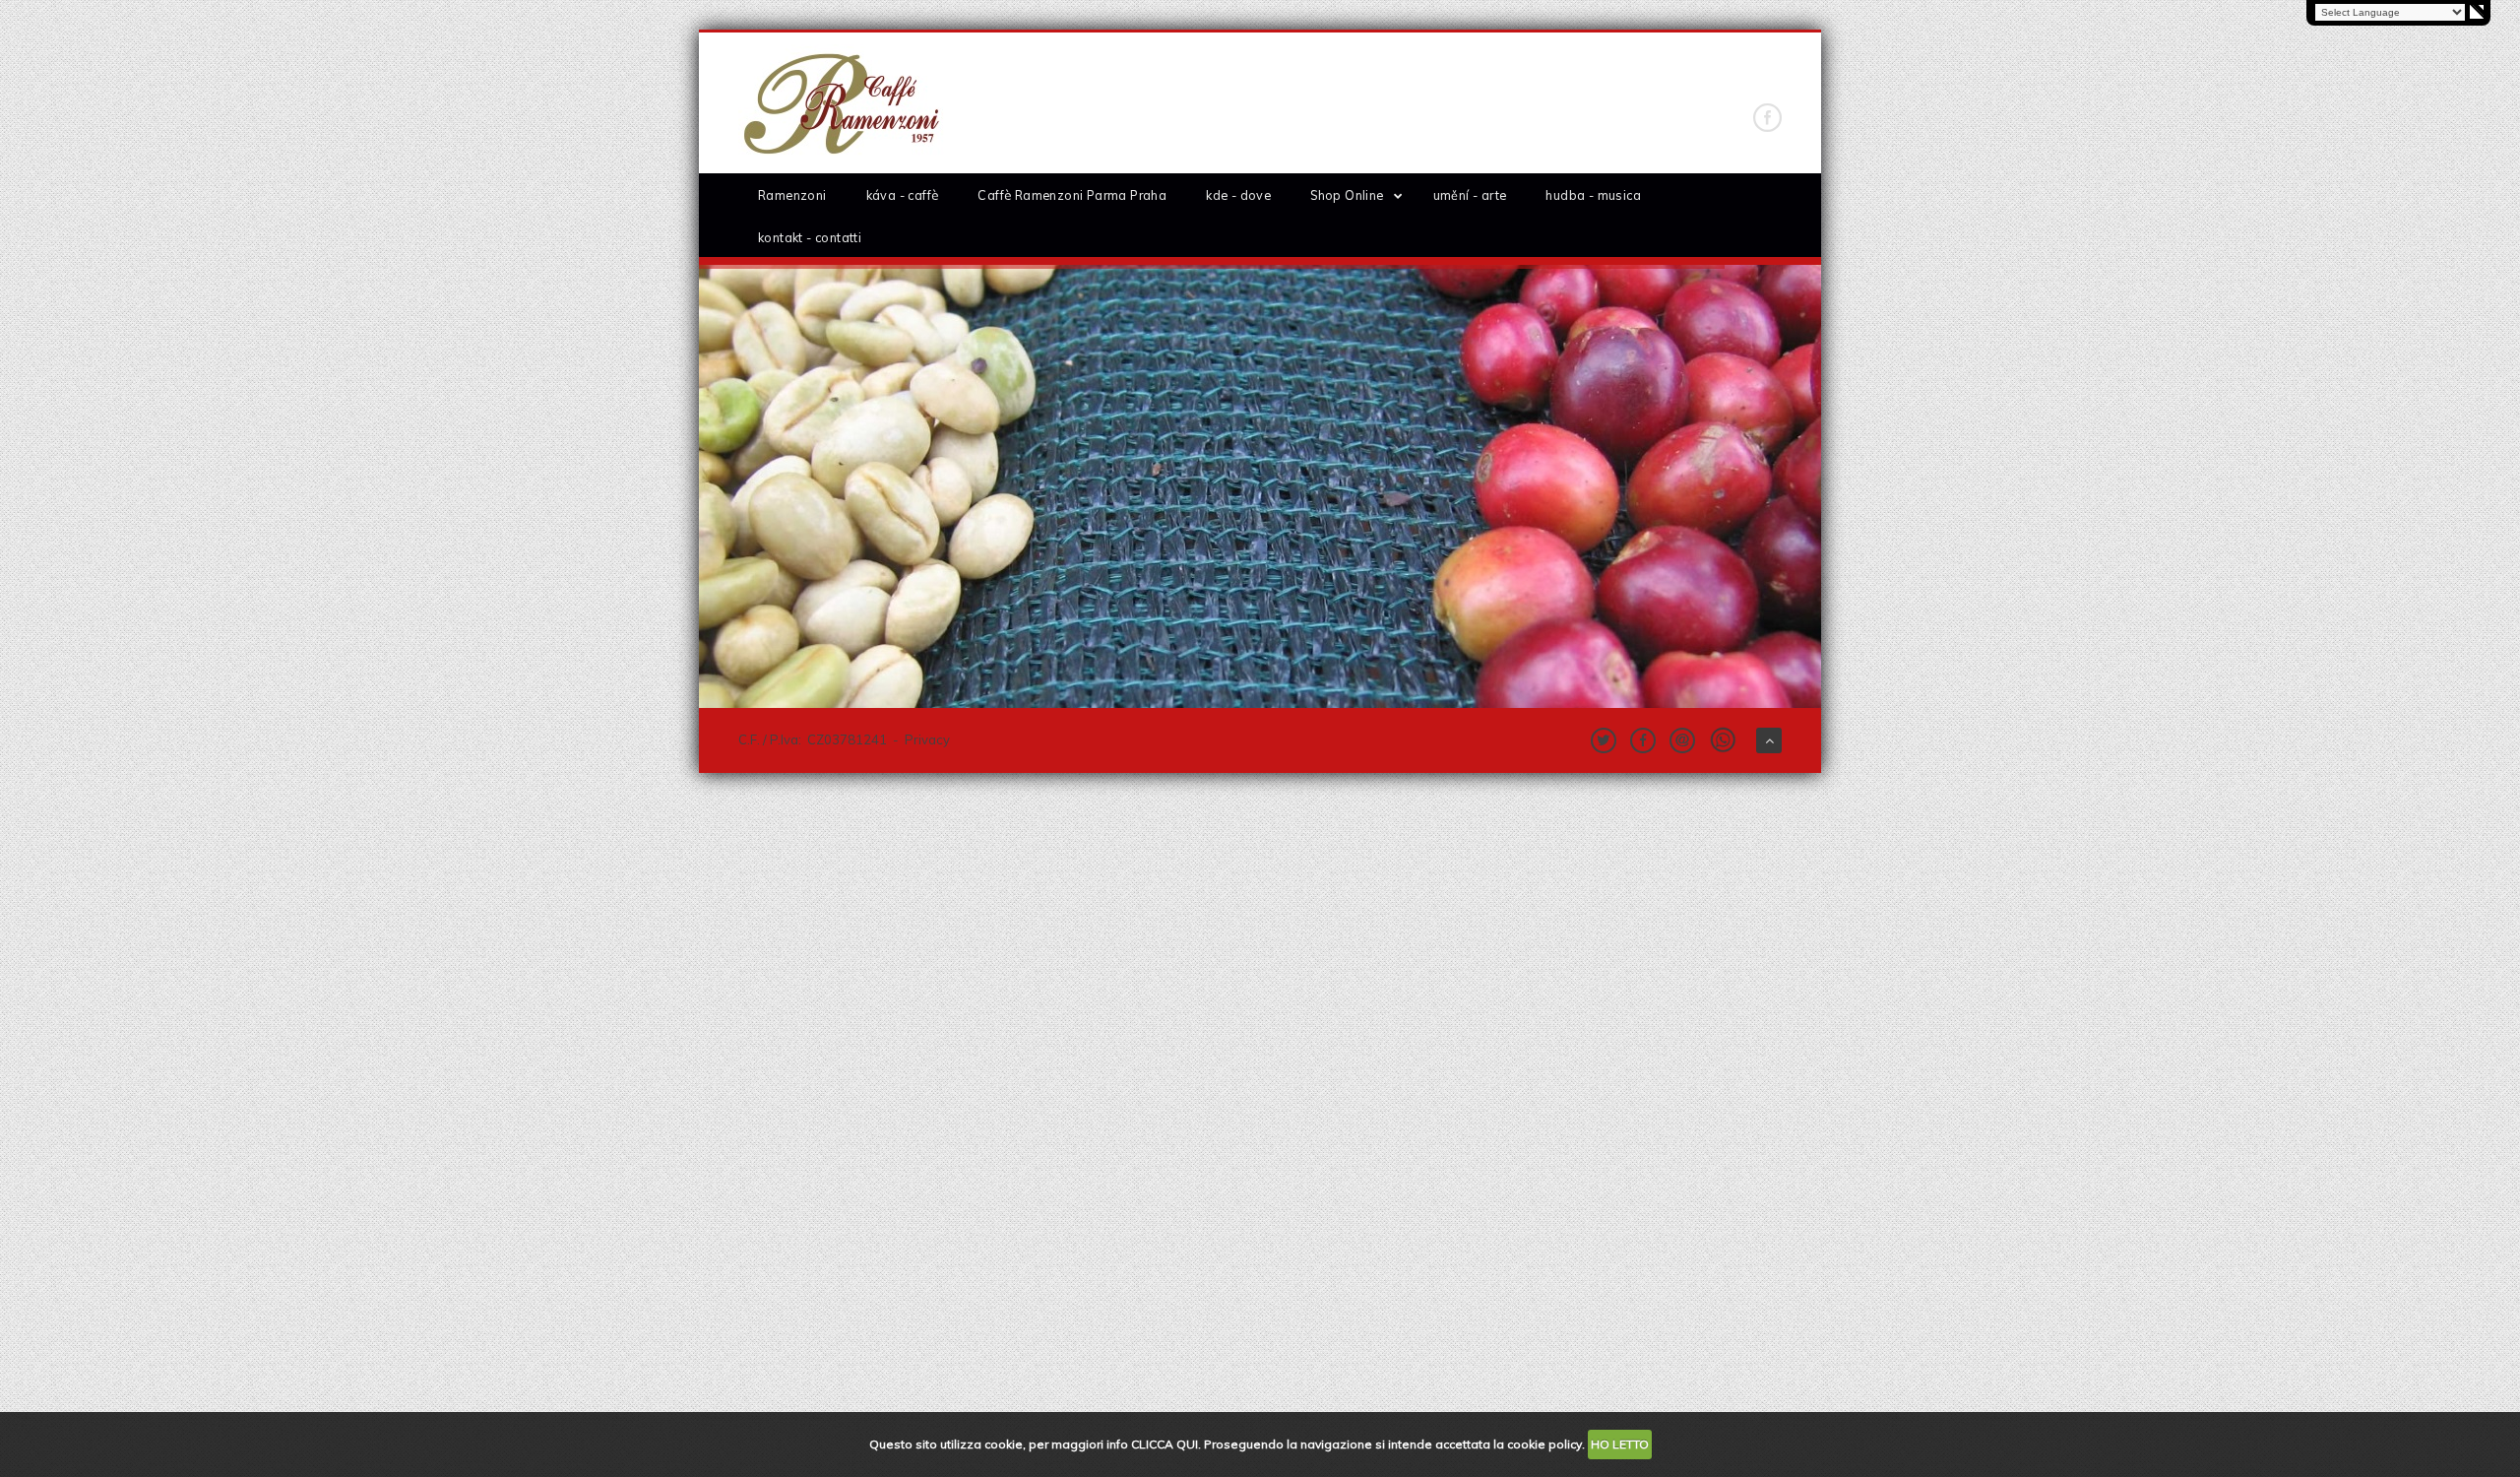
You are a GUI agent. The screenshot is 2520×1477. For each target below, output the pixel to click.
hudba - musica (1593, 195)
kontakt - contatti (810, 237)
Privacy (927, 739)
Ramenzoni (792, 195)
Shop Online (1347, 195)
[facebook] (1767, 118)
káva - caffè (903, 195)
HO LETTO (1620, 1444)
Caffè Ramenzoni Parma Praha (1072, 195)
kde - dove (1238, 195)
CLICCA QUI (1165, 1444)
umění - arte (1470, 195)
